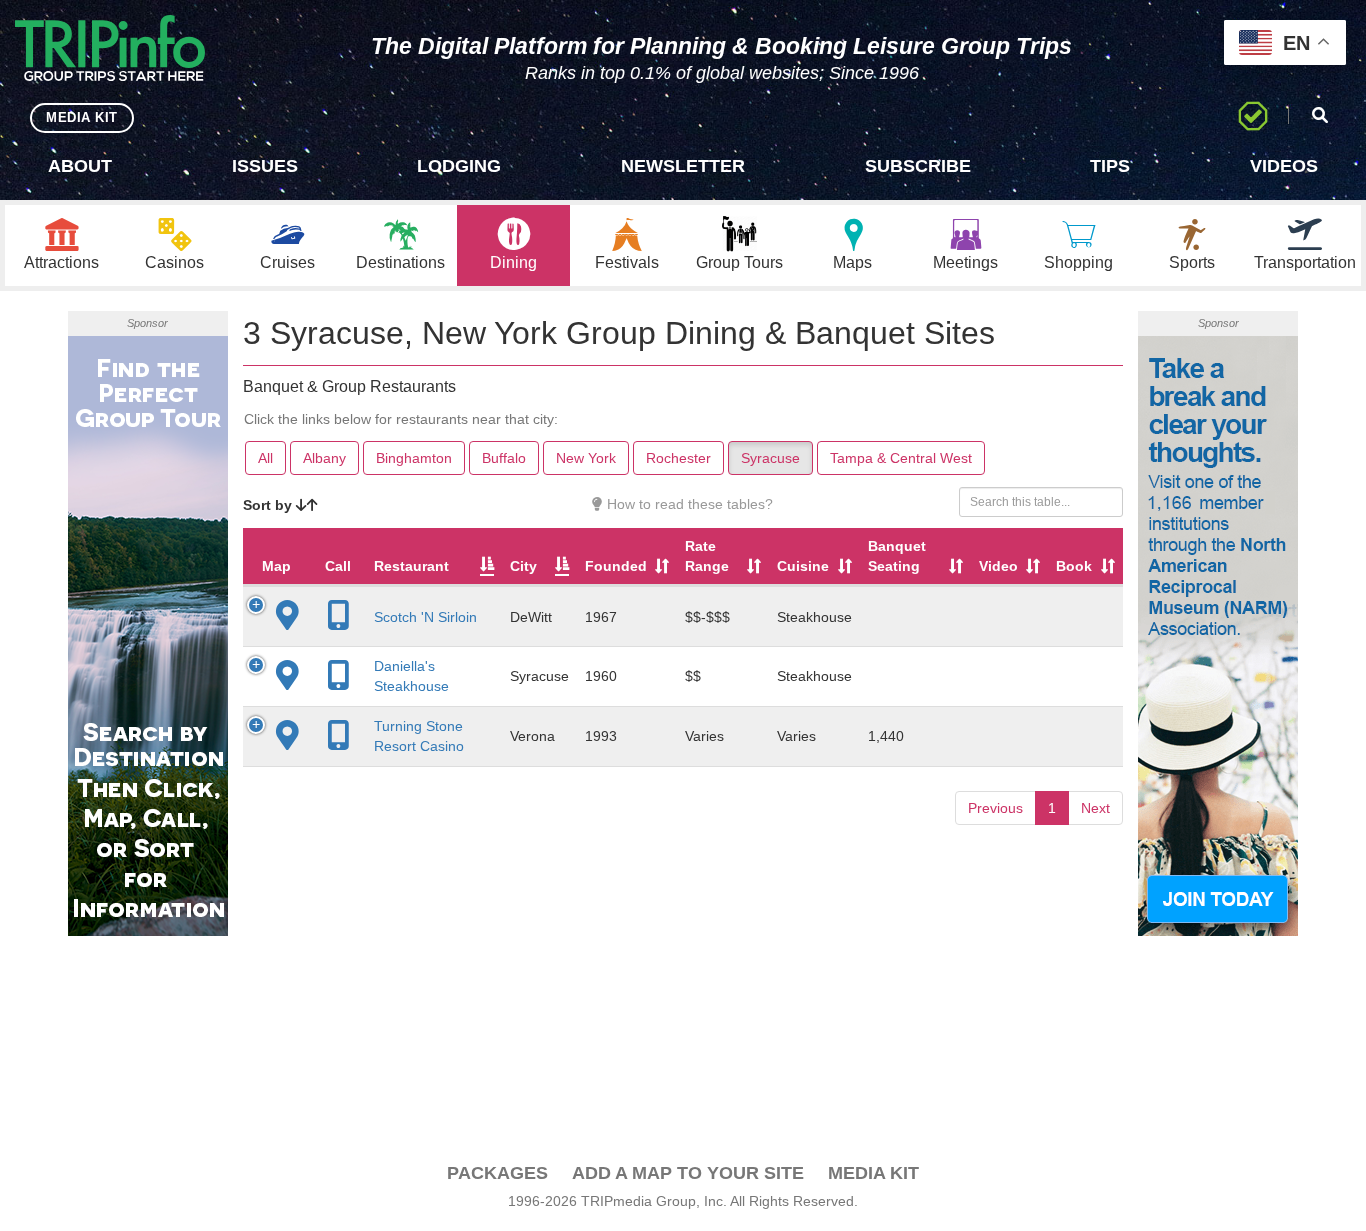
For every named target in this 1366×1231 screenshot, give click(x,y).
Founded (616, 566)
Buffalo (504, 458)
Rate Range (707, 556)
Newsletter (683, 166)
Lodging (459, 166)
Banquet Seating (897, 556)
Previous (995, 808)
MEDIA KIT (82, 117)
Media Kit (873, 1173)
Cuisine (803, 566)
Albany (324, 458)
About (80, 166)
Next (1095, 808)
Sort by (269, 505)
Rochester (678, 458)
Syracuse (770, 458)
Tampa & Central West (901, 458)
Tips (1110, 166)
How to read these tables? (688, 504)
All (265, 458)
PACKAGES (497, 1173)
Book (1074, 566)
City (523, 566)
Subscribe (918, 166)
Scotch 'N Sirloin (425, 617)
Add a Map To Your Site (688, 1173)
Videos (1284, 166)
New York (586, 458)
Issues (265, 166)
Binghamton (414, 458)
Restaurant (411, 566)
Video (998, 566)
